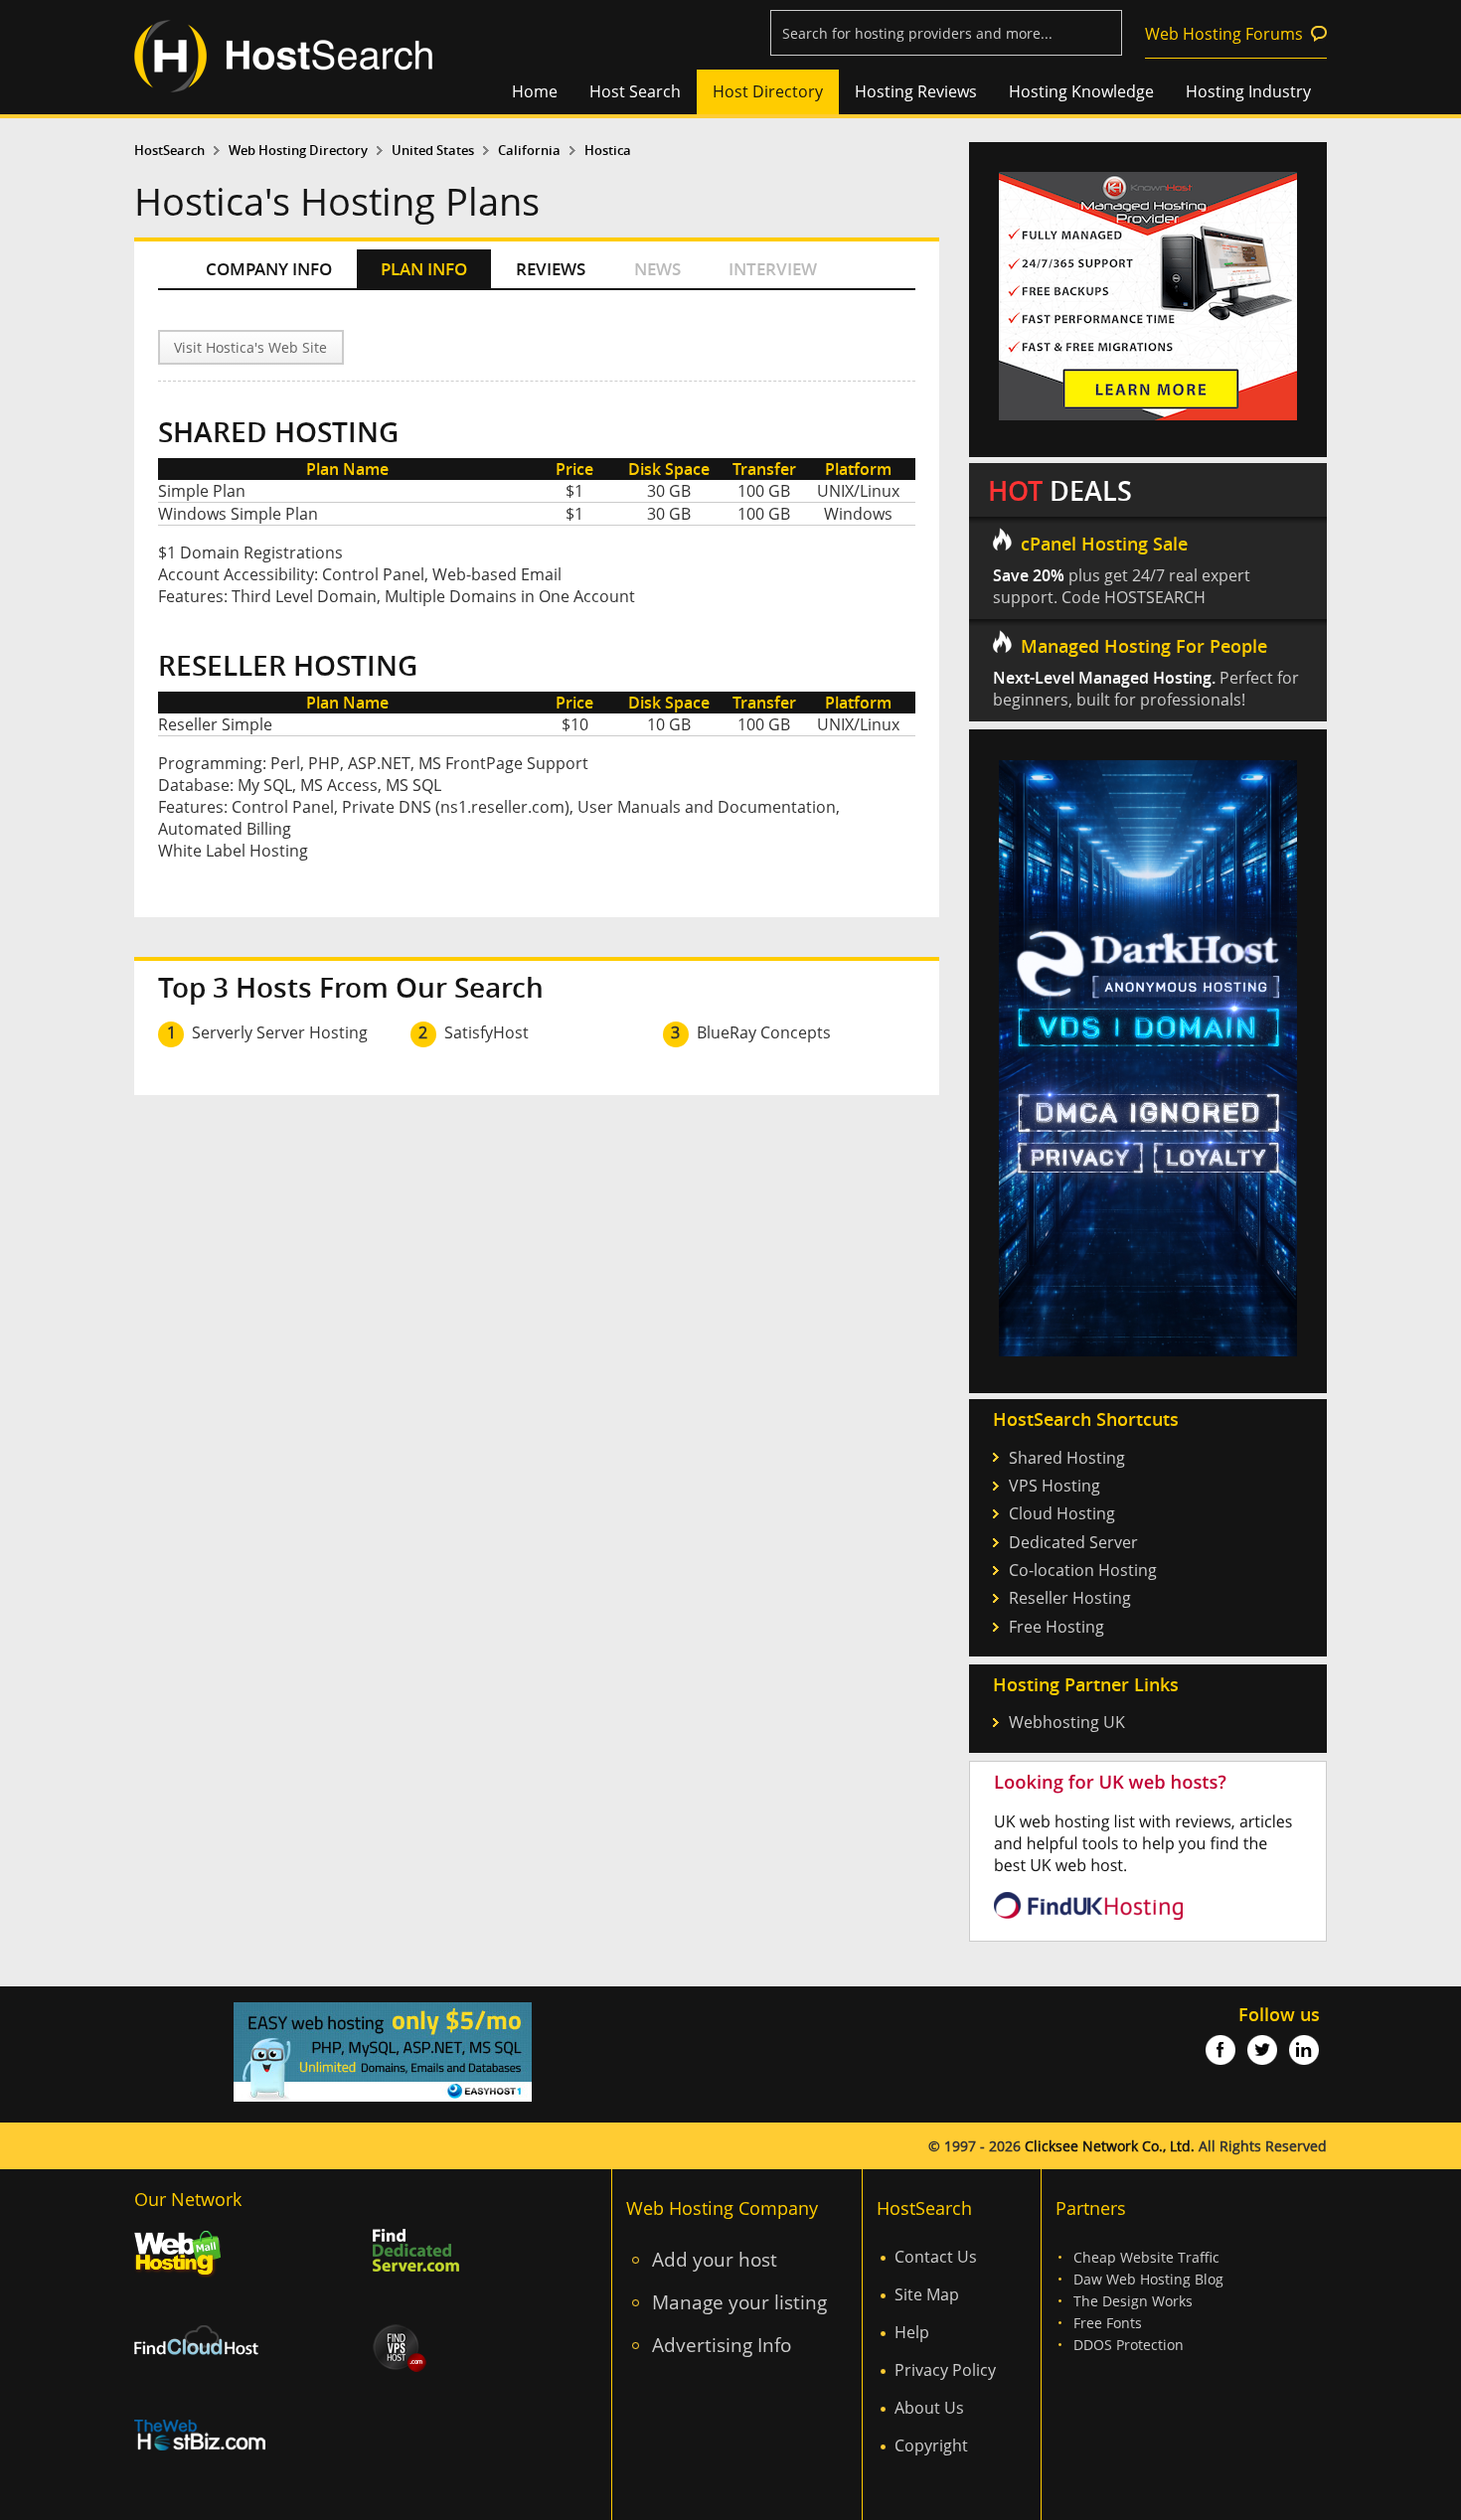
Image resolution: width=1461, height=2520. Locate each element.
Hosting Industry (1248, 91)
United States (433, 151)
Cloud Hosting (1062, 1513)
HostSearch (169, 151)
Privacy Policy (945, 2370)
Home (535, 91)
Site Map (927, 2294)
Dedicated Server (1073, 1542)
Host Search (635, 91)
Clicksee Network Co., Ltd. (1110, 2146)
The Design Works (1133, 2301)
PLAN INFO (424, 269)
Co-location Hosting (1083, 1570)
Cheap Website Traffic (1146, 2257)
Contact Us (936, 2257)
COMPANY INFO (269, 269)
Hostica (608, 151)
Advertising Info (722, 2345)
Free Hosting (1056, 1627)
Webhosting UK (1067, 1722)
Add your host (715, 2259)
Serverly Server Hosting (280, 1032)
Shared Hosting (1067, 1458)
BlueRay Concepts (764, 1032)
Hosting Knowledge (1081, 91)
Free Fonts (1108, 2323)
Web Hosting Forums (1224, 34)
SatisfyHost (487, 1032)
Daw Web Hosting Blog (1148, 2279)
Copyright (931, 2445)
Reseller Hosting (1070, 1598)
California (529, 151)
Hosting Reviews (916, 91)
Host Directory (768, 91)
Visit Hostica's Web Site (250, 347)
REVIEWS (551, 269)
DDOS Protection (1129, 2345)
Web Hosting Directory (298, 151)
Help (912, 2332)
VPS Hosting (1055, 1486)
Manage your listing (739, 2302)
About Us (929, 2408)
